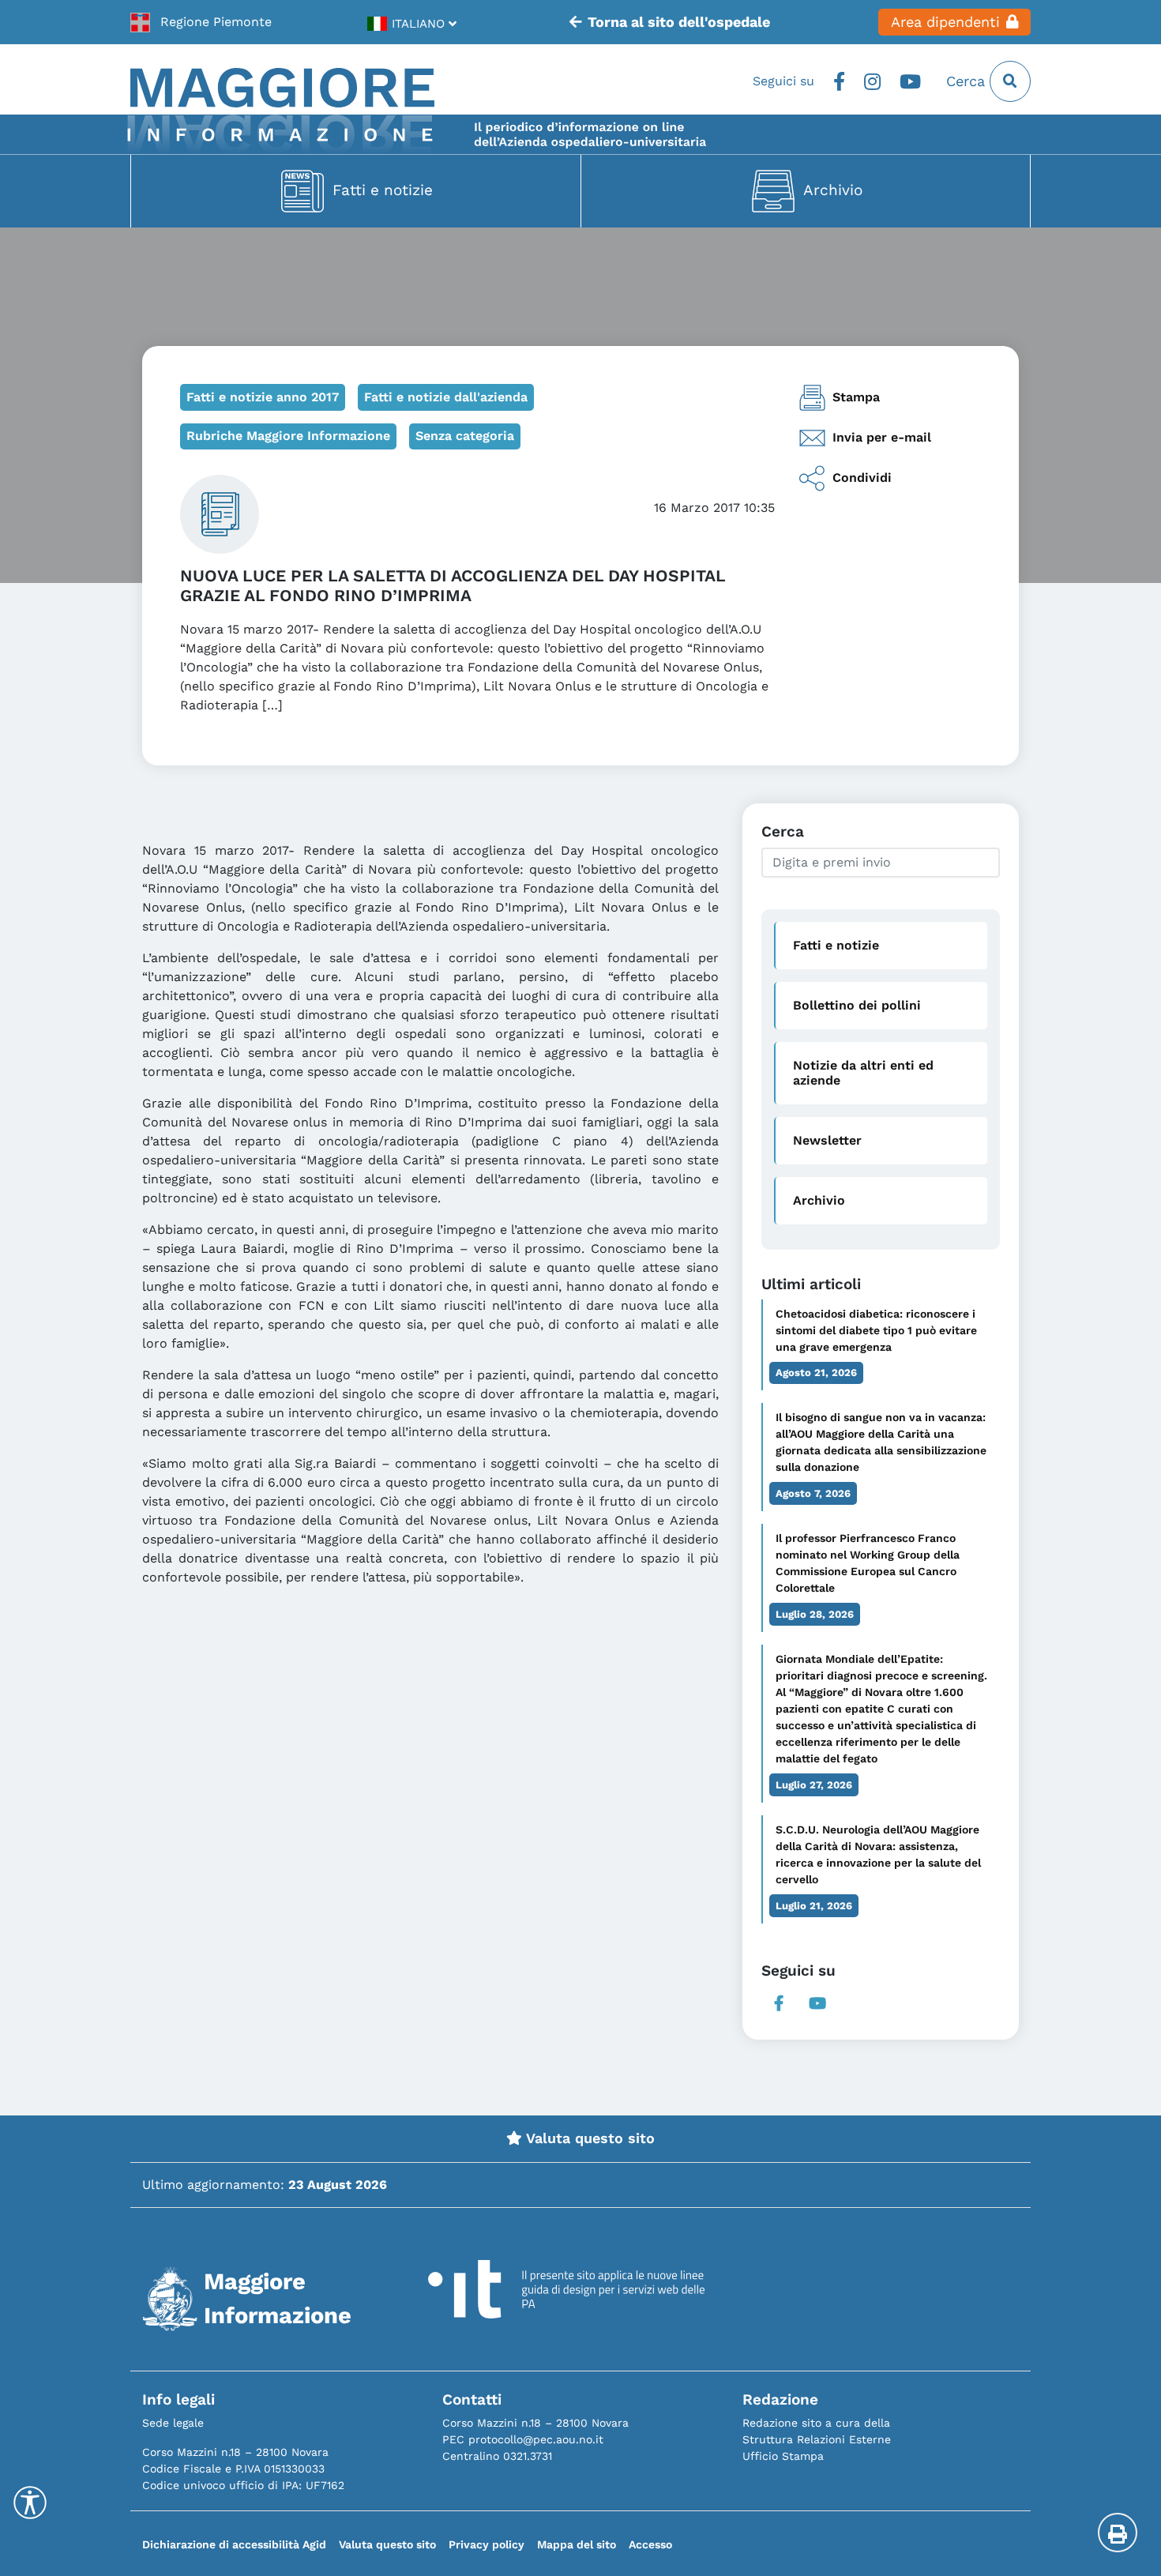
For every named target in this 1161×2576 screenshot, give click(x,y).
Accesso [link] (650, 2544)
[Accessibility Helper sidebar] (30, 2503)
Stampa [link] (856, 397)
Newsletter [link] (827, 1140)
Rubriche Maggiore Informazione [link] (288, 436)
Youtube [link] (910, 81)
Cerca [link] (968, 81)
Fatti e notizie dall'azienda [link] (446, 397)
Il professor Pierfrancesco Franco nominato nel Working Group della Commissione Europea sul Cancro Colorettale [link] (868, 1563)
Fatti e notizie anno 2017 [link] (263, 397)
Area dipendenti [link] (945, 22)
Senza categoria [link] (465, 436)
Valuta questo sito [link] (588, 2138)
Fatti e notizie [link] (383, 190)
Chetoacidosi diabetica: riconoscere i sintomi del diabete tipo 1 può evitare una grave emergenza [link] (876, 1330)
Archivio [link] (833, 190)
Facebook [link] (839, 81)
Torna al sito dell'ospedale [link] (679, 22)
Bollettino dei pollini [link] (857, 1005)
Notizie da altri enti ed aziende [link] (863, 1073)
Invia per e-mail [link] (882, 437)
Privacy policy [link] (487, 2544)
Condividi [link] (862, 478)
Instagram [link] (872, 81)
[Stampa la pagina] (1118, 2533)
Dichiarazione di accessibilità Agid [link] (234, 2544)
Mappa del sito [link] (577, 2544)
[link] (201, 22)
